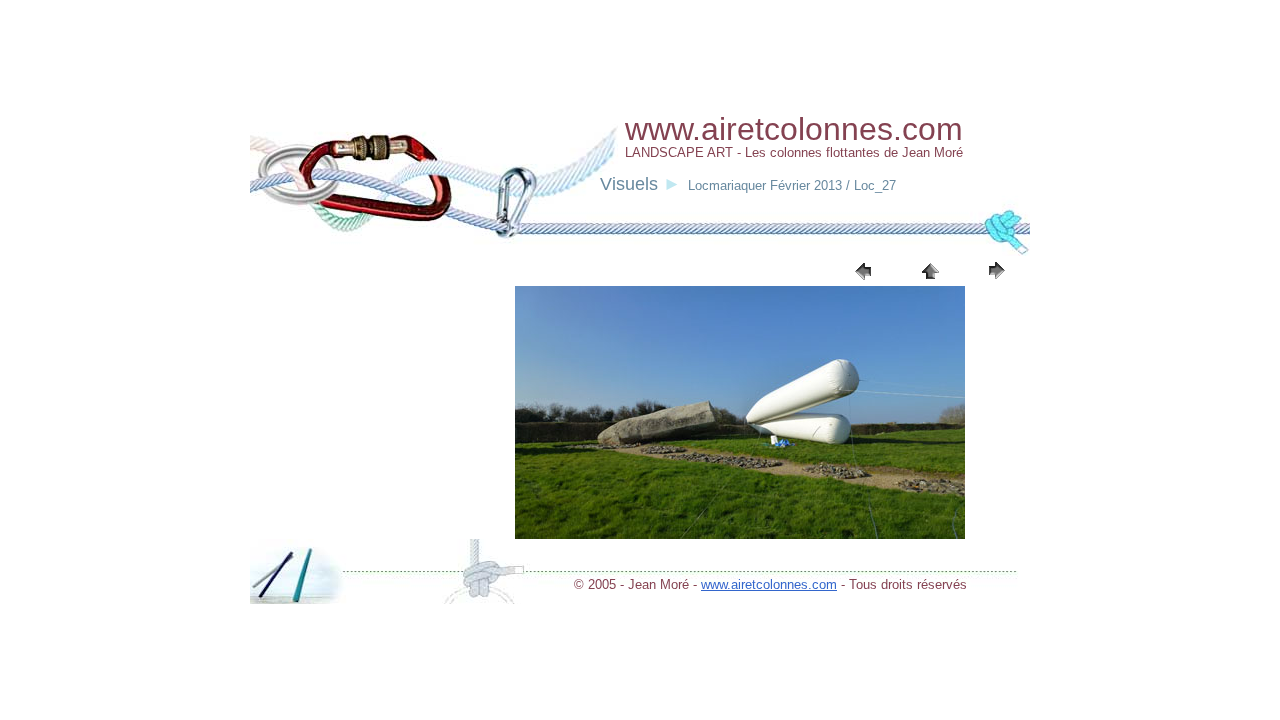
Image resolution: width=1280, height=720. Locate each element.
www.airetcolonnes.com (769, 584)
